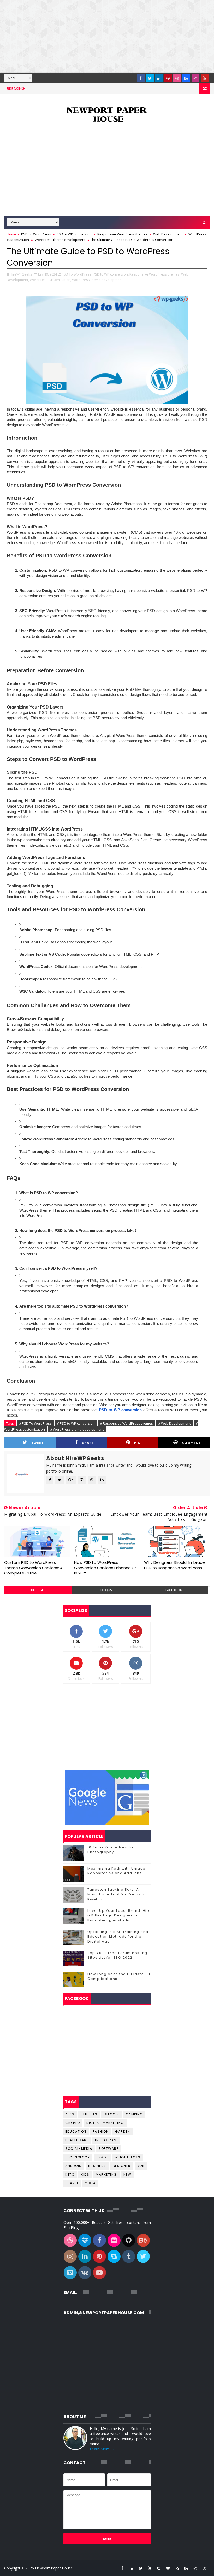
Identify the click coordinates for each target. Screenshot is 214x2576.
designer (122, 2166)
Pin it (140, 1443)
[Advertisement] (107, 36)
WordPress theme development (60, 240)
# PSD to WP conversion (76, 1423)
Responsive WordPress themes (122, 234)
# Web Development (174, 1423)
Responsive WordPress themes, (155, 274)
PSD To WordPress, (77, 274)
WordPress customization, (50, 280)
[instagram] (195, 78)
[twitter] (150, 78)
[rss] (177, 2568)
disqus (106, 1590)
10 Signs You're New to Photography (110, 1850)
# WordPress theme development (77, 1429)
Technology (78, 2157)
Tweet (37, 1443)
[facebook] (141, 78)
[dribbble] (177, 78)
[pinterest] (168, 78)
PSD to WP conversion (74, 234)
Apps (70, 2114)
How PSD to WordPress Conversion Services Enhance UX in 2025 (105, 1568)
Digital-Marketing (105, 2123)
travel (72, 2183)
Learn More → (102, 2449)
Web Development (168, 234)
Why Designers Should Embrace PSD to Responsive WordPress (174, 1565)
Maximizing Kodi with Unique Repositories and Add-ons (117, 1871)
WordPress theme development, (98, 280)
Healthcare (77, 2140)
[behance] (186, 78)
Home (11, 234)
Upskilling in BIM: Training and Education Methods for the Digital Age (118, 1936)
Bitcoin (112, 2114)
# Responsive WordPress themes (126, 1423)
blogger (38, 1590)
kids (85, 2174)
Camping (134, 2114)
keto (70, 2174)
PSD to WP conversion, (111, 274)
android (73, 2166)
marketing (106, 2174)
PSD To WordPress (36, 234)
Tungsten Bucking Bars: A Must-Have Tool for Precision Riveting (117, 1894)
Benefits (89, 2114)
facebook (174, 1590)
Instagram (106, 2140)
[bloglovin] (168, 2568)
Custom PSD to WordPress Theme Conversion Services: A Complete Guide (33, 1568)
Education (76, 2131)
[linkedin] (159, 78)
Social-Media (79, 2149)
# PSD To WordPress (35, 1423)
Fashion (101, 2131)
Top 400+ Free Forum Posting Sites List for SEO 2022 (117, 1955)
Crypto (73, 2123)
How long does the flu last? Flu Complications (119, 1976)
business (97, 2166)
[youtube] (205, 78)
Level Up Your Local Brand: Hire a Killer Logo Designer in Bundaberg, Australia (119, 1915)
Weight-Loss (128, 2157)
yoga (90, 2183)
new (127, 2174)
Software (109, 2149)
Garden (123, 2131)
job (141, 2166)
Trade (102, 2157)
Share (88, 1443)
